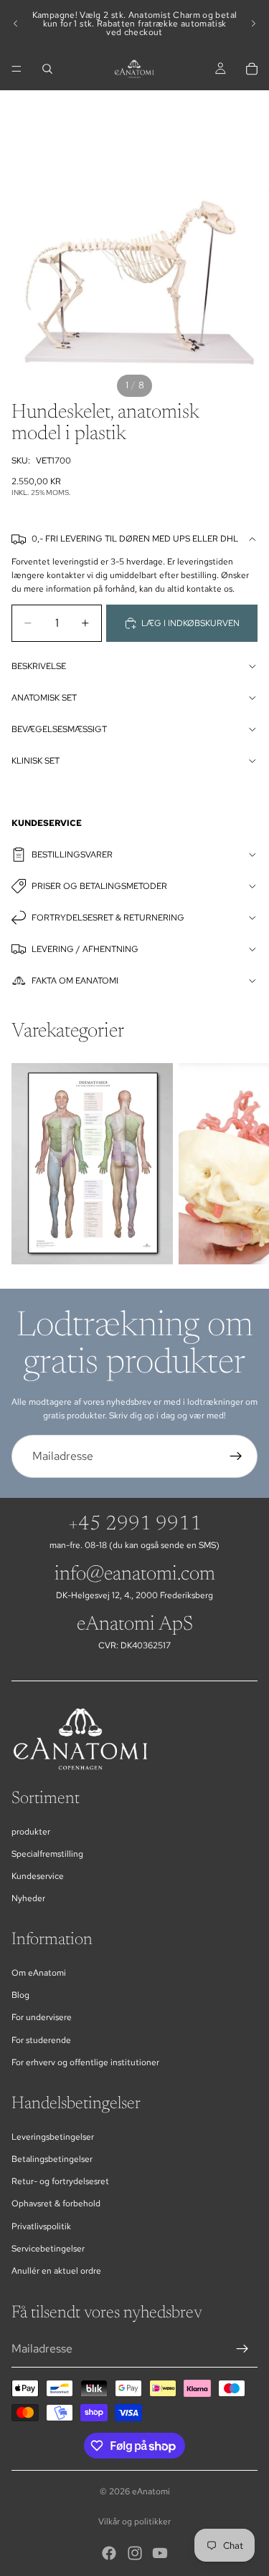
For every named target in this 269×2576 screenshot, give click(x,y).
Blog (20, 1995)
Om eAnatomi (39, 1973)
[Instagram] (135, 2553)
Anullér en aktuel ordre (56, 2271)
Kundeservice (38, 1876)
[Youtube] (160, 2553)
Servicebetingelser (48, 2249)
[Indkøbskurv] (252, 69)
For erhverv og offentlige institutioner (85, 2062)
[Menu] (16, 69)
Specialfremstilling (47, 1854)
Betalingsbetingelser (52, 2159)
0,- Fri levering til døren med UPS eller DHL (135, 539)
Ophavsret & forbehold (56, 2203)
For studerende (41, 2040)
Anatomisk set (44, 698)
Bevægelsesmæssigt (59, 729)
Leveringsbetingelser (53, 2137)
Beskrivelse (39, 666)
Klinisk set (36, 761)
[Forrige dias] (16, 24)
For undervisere (42, 2017)
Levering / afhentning (85, 949)
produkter (31, 1832)
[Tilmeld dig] (236, 1456)
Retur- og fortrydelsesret (60, 2181)
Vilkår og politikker (134, 2522)
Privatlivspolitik (41, 2226)
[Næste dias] (253, 24)
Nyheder (28, 1898)
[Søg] (47, 69)
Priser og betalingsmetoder (99, 886)
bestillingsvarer (72, 855)
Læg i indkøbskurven (190, 623)
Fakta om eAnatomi (75, 981)
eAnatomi (151, 2491)
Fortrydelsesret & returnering (108, 918)
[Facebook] (109, 2553)
